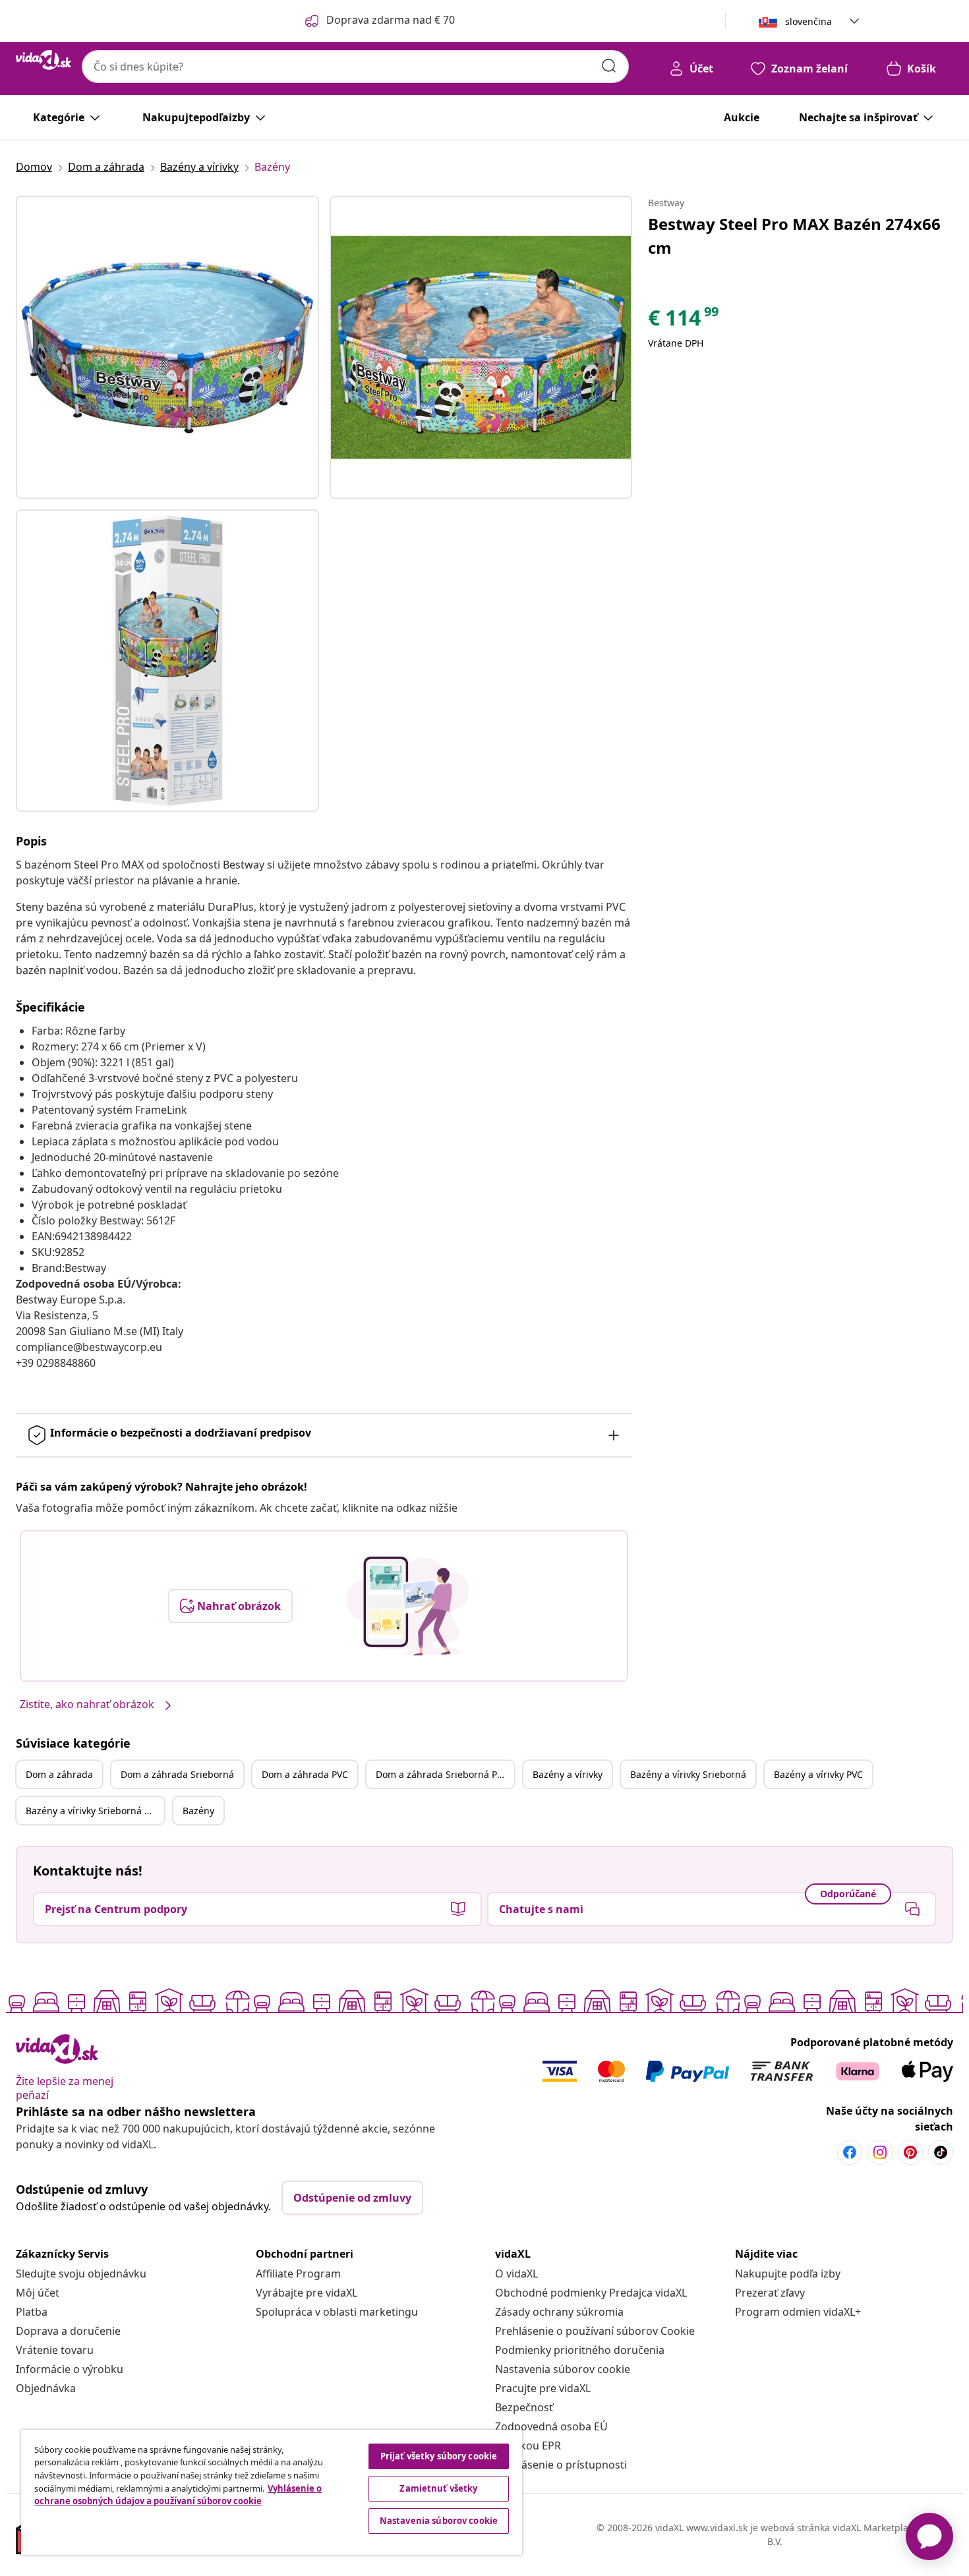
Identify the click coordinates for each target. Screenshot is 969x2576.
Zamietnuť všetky (438, 2488)
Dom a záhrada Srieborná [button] (177, 1774)
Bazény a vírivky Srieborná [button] (688, 1774)
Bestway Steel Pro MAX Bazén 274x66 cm (794, 236)
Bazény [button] (198, 1811)
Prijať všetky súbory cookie (439, 2456)
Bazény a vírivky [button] (568, 1774)
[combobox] (355, 67)
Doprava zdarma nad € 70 (391, 20)
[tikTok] (941, 2152)
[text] (684, 321)
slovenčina (808, 21)
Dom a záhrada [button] (59, 1774)
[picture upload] (408, 1606)
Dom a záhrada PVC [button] (305, 1774)
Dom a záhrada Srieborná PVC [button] (442, 1774)
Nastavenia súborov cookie (563, 2369)
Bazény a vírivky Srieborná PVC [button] (93, 1811)
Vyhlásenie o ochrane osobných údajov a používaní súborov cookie (178, 2495)
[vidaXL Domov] (44, 60)
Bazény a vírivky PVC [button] (818, 1774)
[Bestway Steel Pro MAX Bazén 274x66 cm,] (167, 347)
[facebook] (850, 2152)
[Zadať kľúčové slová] (609, 66)
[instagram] (880, 2152)
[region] (272, 2492)
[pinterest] (910, 2152)
